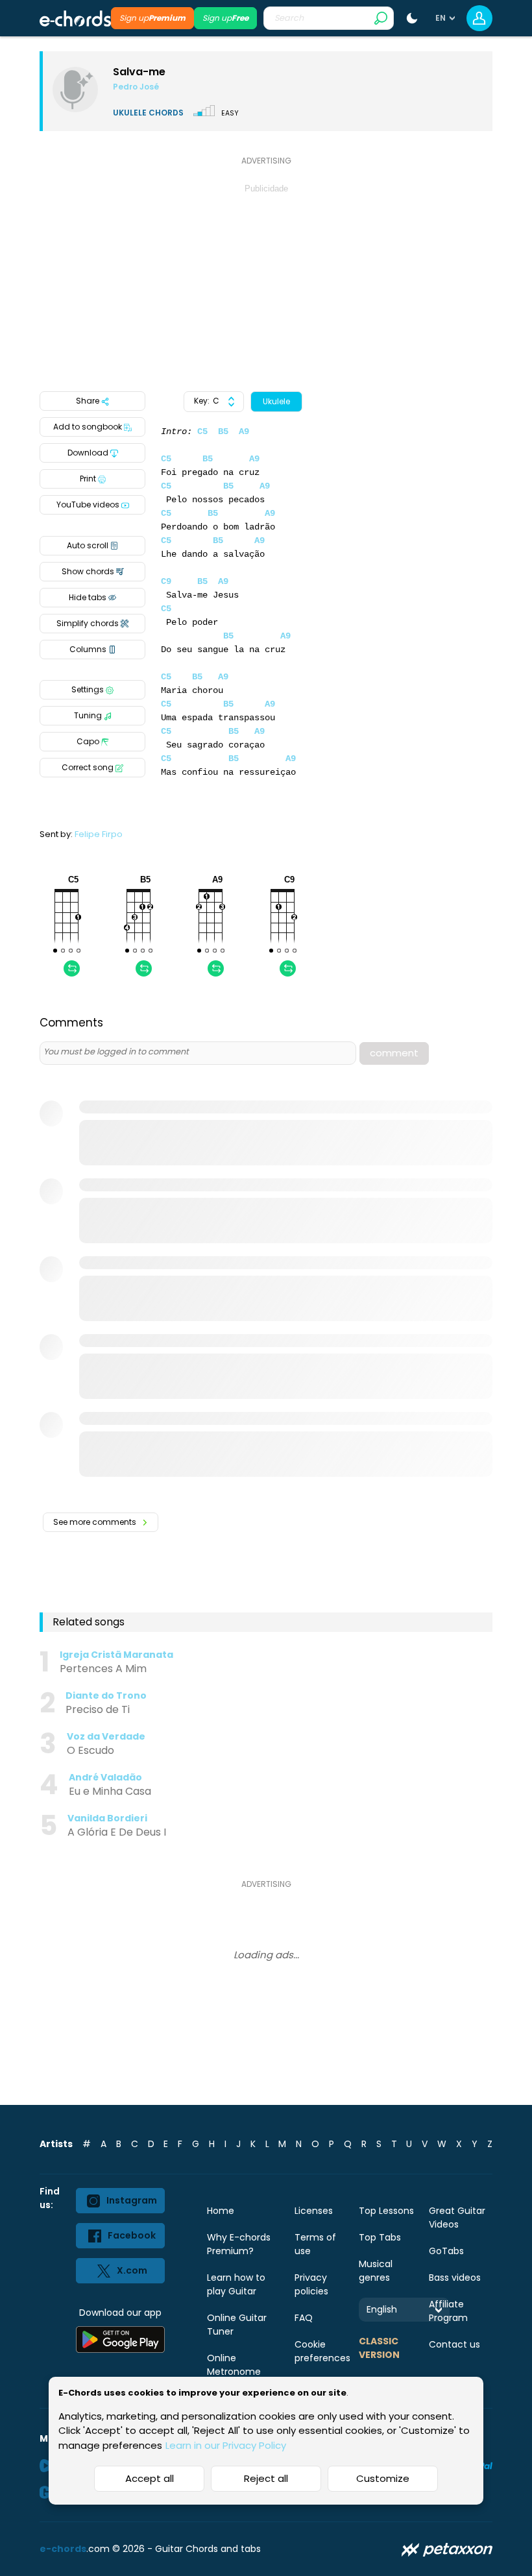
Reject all (266, 2478)
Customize (383, 2478)
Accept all (150, 2478)
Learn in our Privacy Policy (226, 2445)
